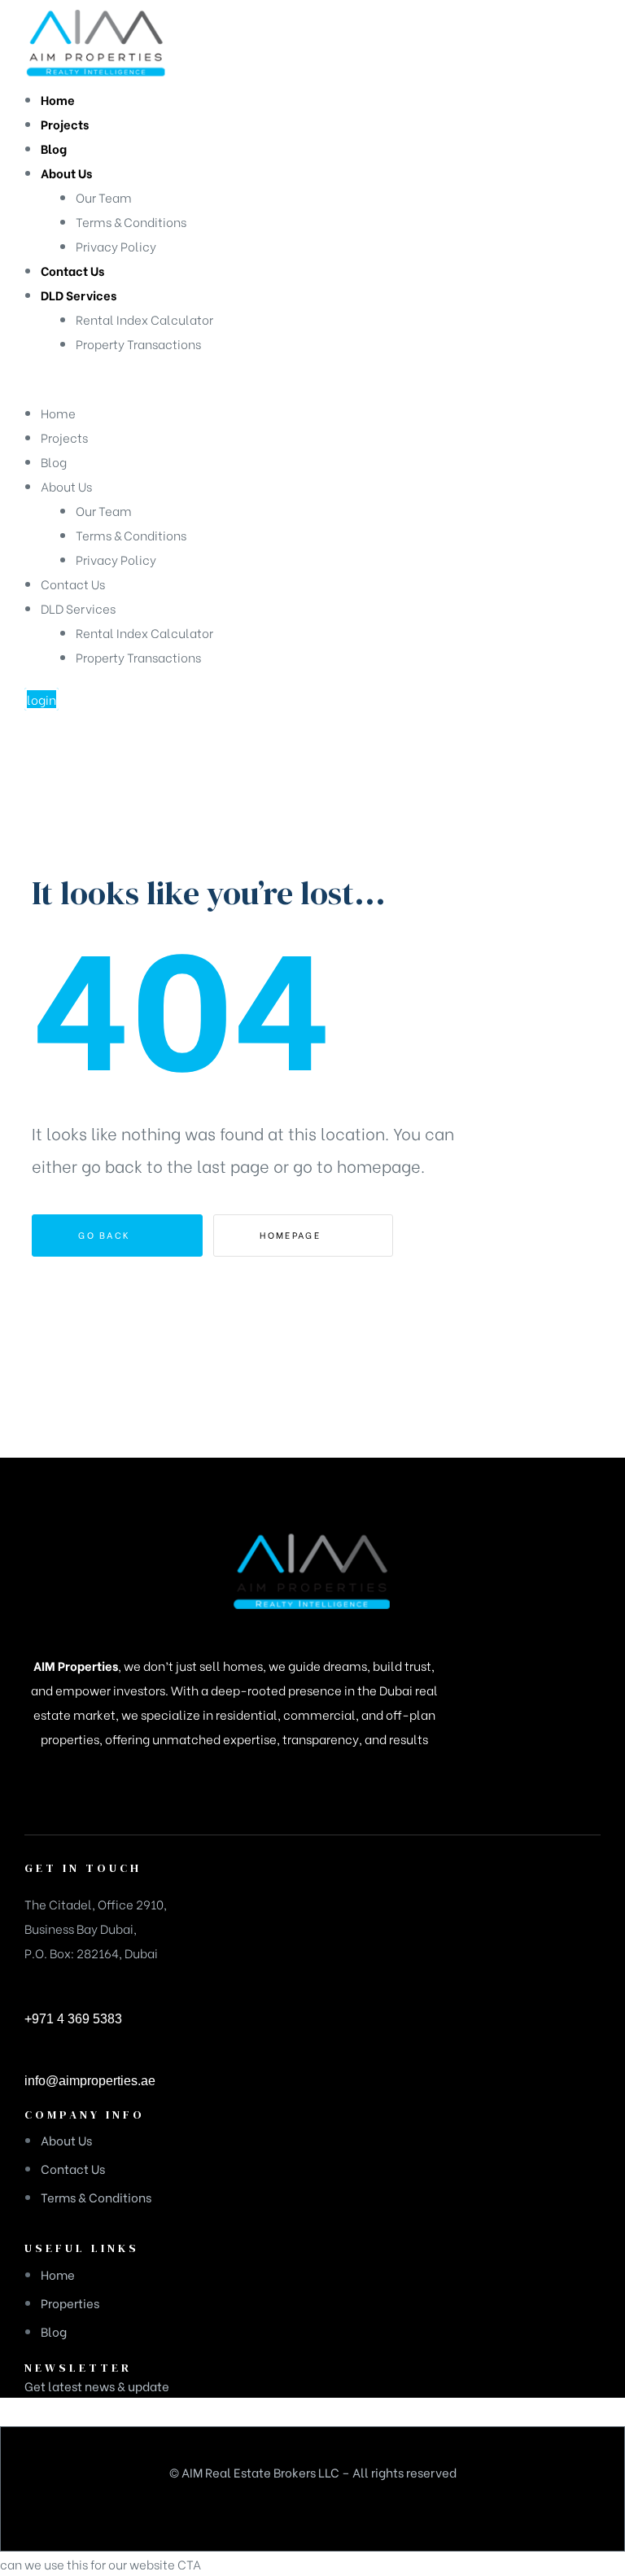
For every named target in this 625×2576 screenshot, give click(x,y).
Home (58, 413)
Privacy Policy (116, 559)
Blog (54, 461)
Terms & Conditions (131, 535)
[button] (42, 699)
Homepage (292, 1235)
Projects (64, 437)
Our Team (104, 510)
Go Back (106, 1235)
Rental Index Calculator (144, 632)
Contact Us (73, 584)
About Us (66, 486)
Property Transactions (138, 657)
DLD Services (78, 608)
